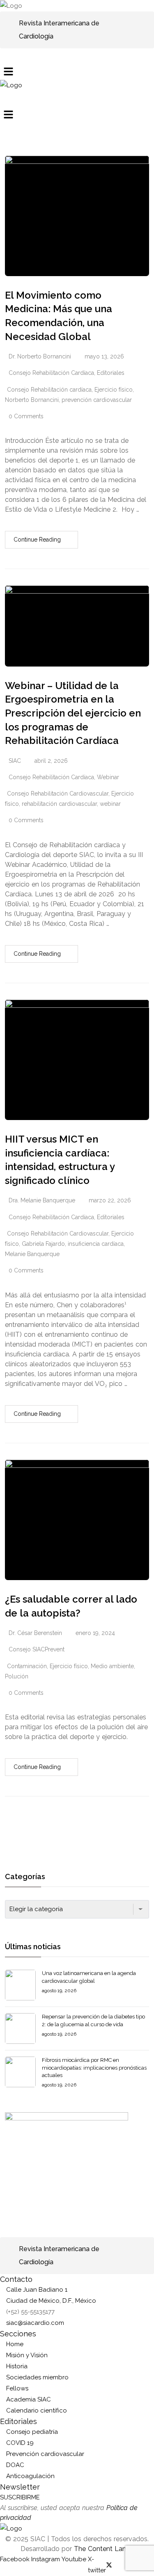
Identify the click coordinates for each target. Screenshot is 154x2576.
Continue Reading (37, 540)
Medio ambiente (112, 1666)
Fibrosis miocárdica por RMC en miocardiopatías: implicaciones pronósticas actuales (94, 2067)
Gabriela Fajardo (43, 1244)
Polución (17, 1676)
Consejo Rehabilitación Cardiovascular (58, 794)
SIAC (15, 761)
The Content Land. (104, 2549)
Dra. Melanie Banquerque (42, 1200)
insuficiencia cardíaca (96, 1244)
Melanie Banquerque (32, 1254)
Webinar (108, 777)
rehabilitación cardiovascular (59, 804)
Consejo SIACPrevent (37, 1649)
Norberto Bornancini (32, 400)
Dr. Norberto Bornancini (40, 356)
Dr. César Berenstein (35, 1633)
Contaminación (27, 1666)
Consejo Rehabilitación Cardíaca (51, 373)
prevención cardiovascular (97, 400)
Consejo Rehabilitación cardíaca (49, 390)
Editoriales (111, 373)
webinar (110, 804)
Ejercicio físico (114, 390)
